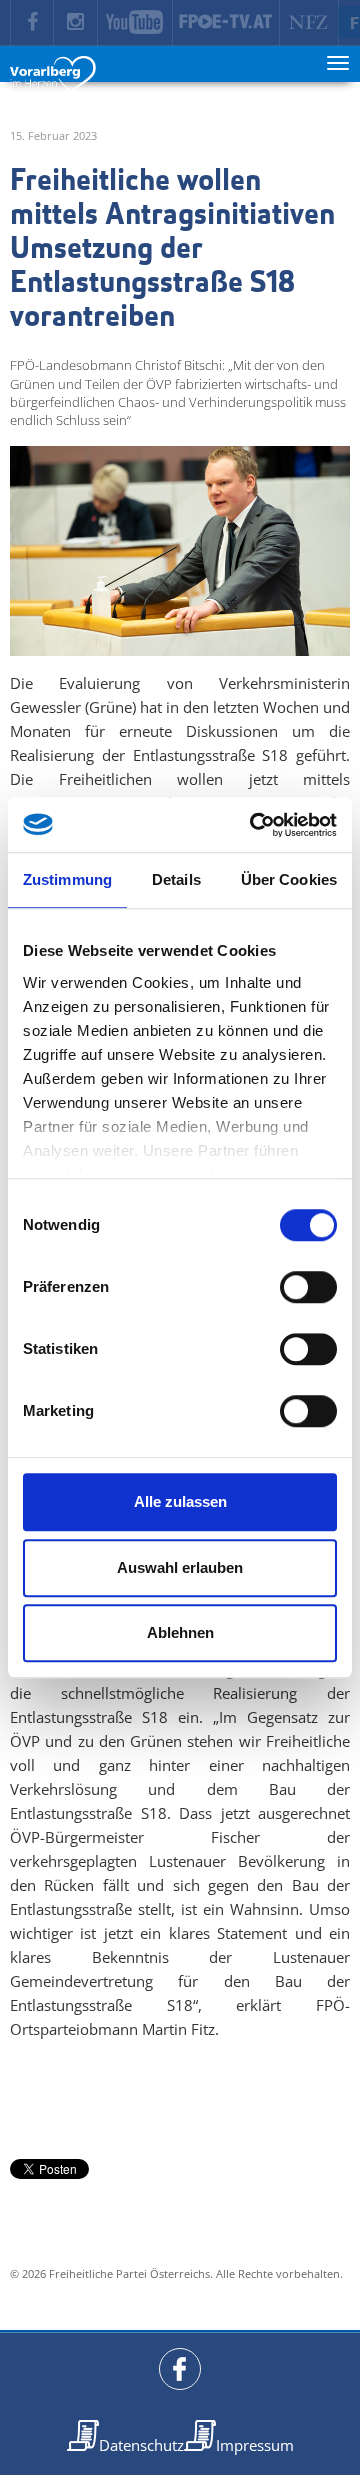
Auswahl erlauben (180, 1567)
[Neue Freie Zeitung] (309, 23)
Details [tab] (176, 879)
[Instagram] (76, 23)
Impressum (255, 2445)
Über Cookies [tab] (289, 879)
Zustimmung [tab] (67, 879)
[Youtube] (135, 23)
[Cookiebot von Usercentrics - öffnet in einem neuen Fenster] (254, 825)
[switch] (308, 1287)
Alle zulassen (180, 1501)
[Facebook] (32, 23)
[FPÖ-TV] (226, 23)
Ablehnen (180, 1632)
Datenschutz (141, 2445)
